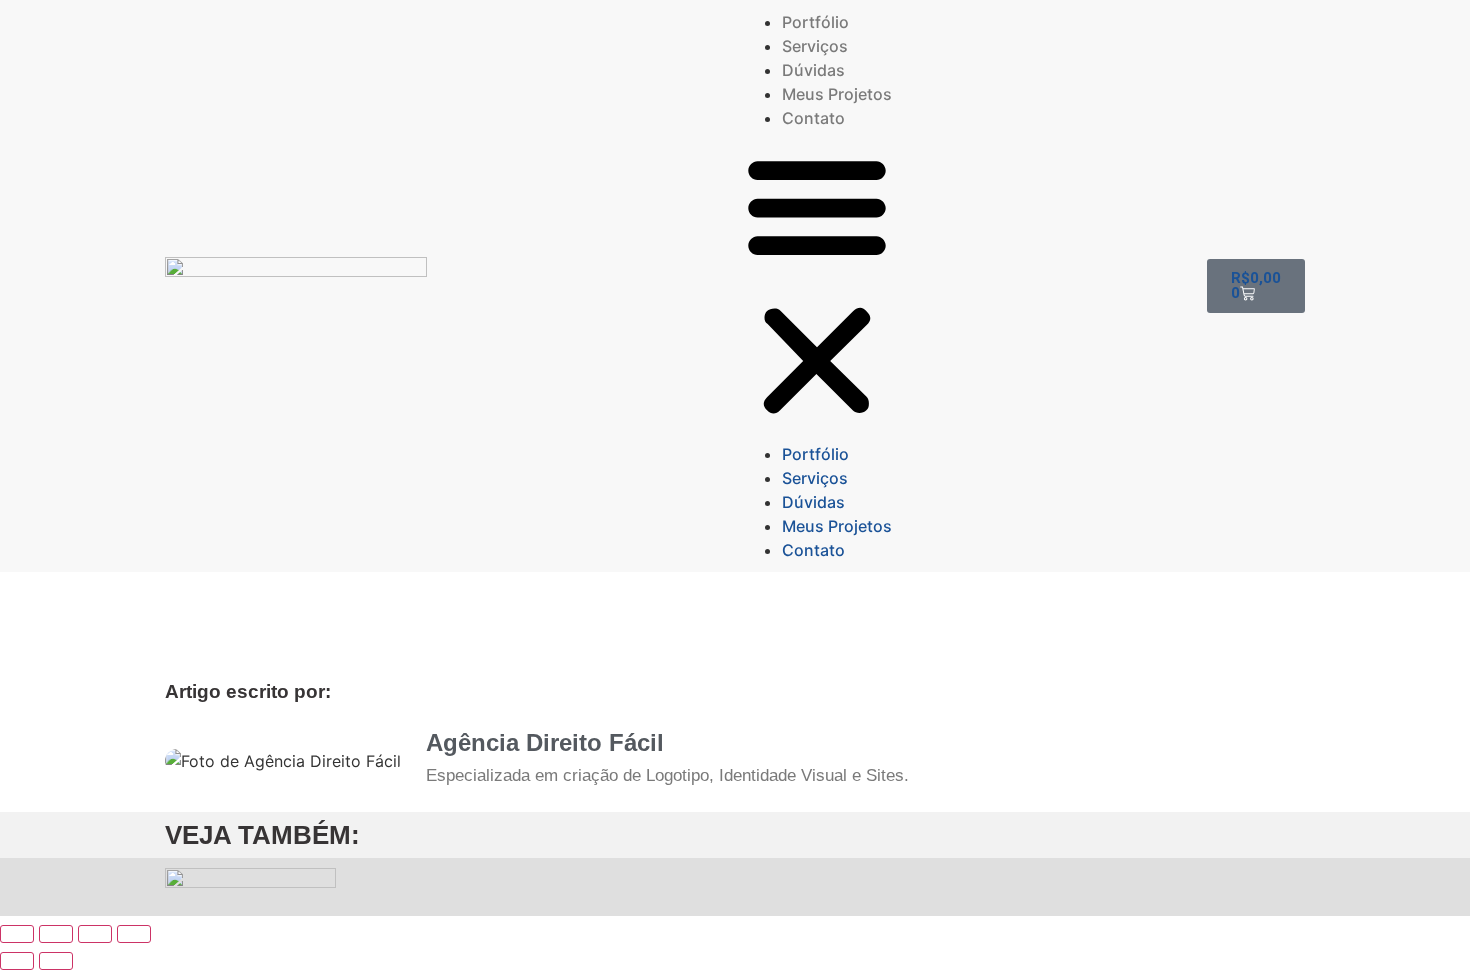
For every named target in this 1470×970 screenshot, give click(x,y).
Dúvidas (813, 70)
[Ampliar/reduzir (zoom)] (17, 934)
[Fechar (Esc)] (134, 934)
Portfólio (815, 22)
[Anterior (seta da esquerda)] (17, 961)
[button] (817, 286)
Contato (813, 118)
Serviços (815, 46)
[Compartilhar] (95, 934)
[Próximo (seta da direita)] (56, 961)
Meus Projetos (837, 94)
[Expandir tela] (56, 934)
